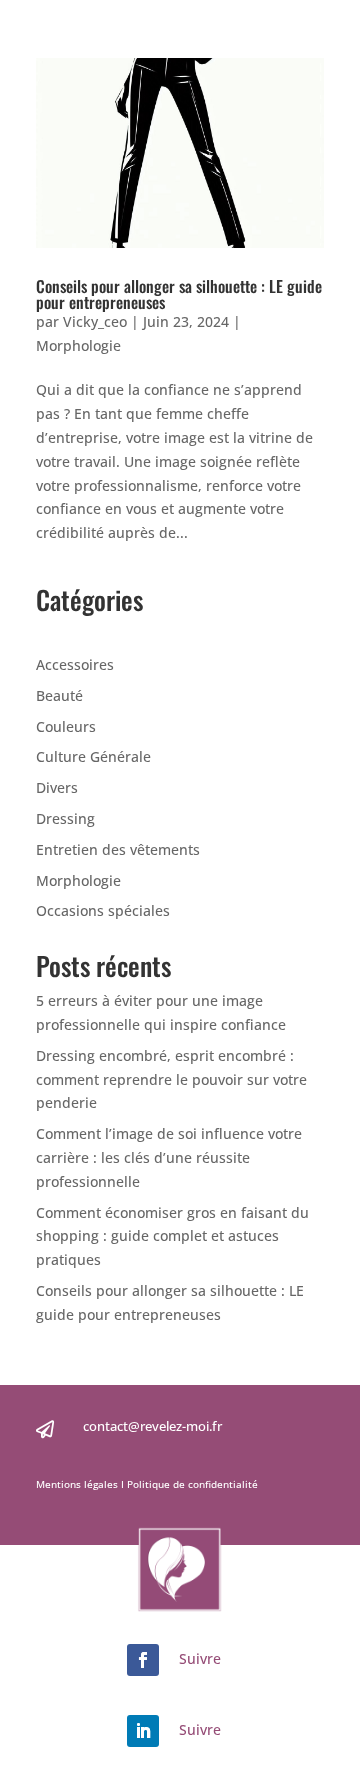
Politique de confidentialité (191, 1484)
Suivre (200, 1658)
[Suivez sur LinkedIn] (143, 1731)
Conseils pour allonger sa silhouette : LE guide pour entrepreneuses (179, 294)
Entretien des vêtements (118, 849)
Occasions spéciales (103, 910)
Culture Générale (93, 756)
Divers (57, 787)
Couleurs (66, 726)
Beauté (59, 695)
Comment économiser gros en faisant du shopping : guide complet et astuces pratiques (172, 1236)
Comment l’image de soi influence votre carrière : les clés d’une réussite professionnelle (169, 1157)
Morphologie (78, 345)
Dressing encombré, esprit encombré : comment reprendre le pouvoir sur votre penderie (171, 1079)
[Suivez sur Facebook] (143, 1660)
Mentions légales (78, 1484)
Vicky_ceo (95, 321)
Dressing (65, 818)
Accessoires (75, 664)
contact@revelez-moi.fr (152, 1426)
